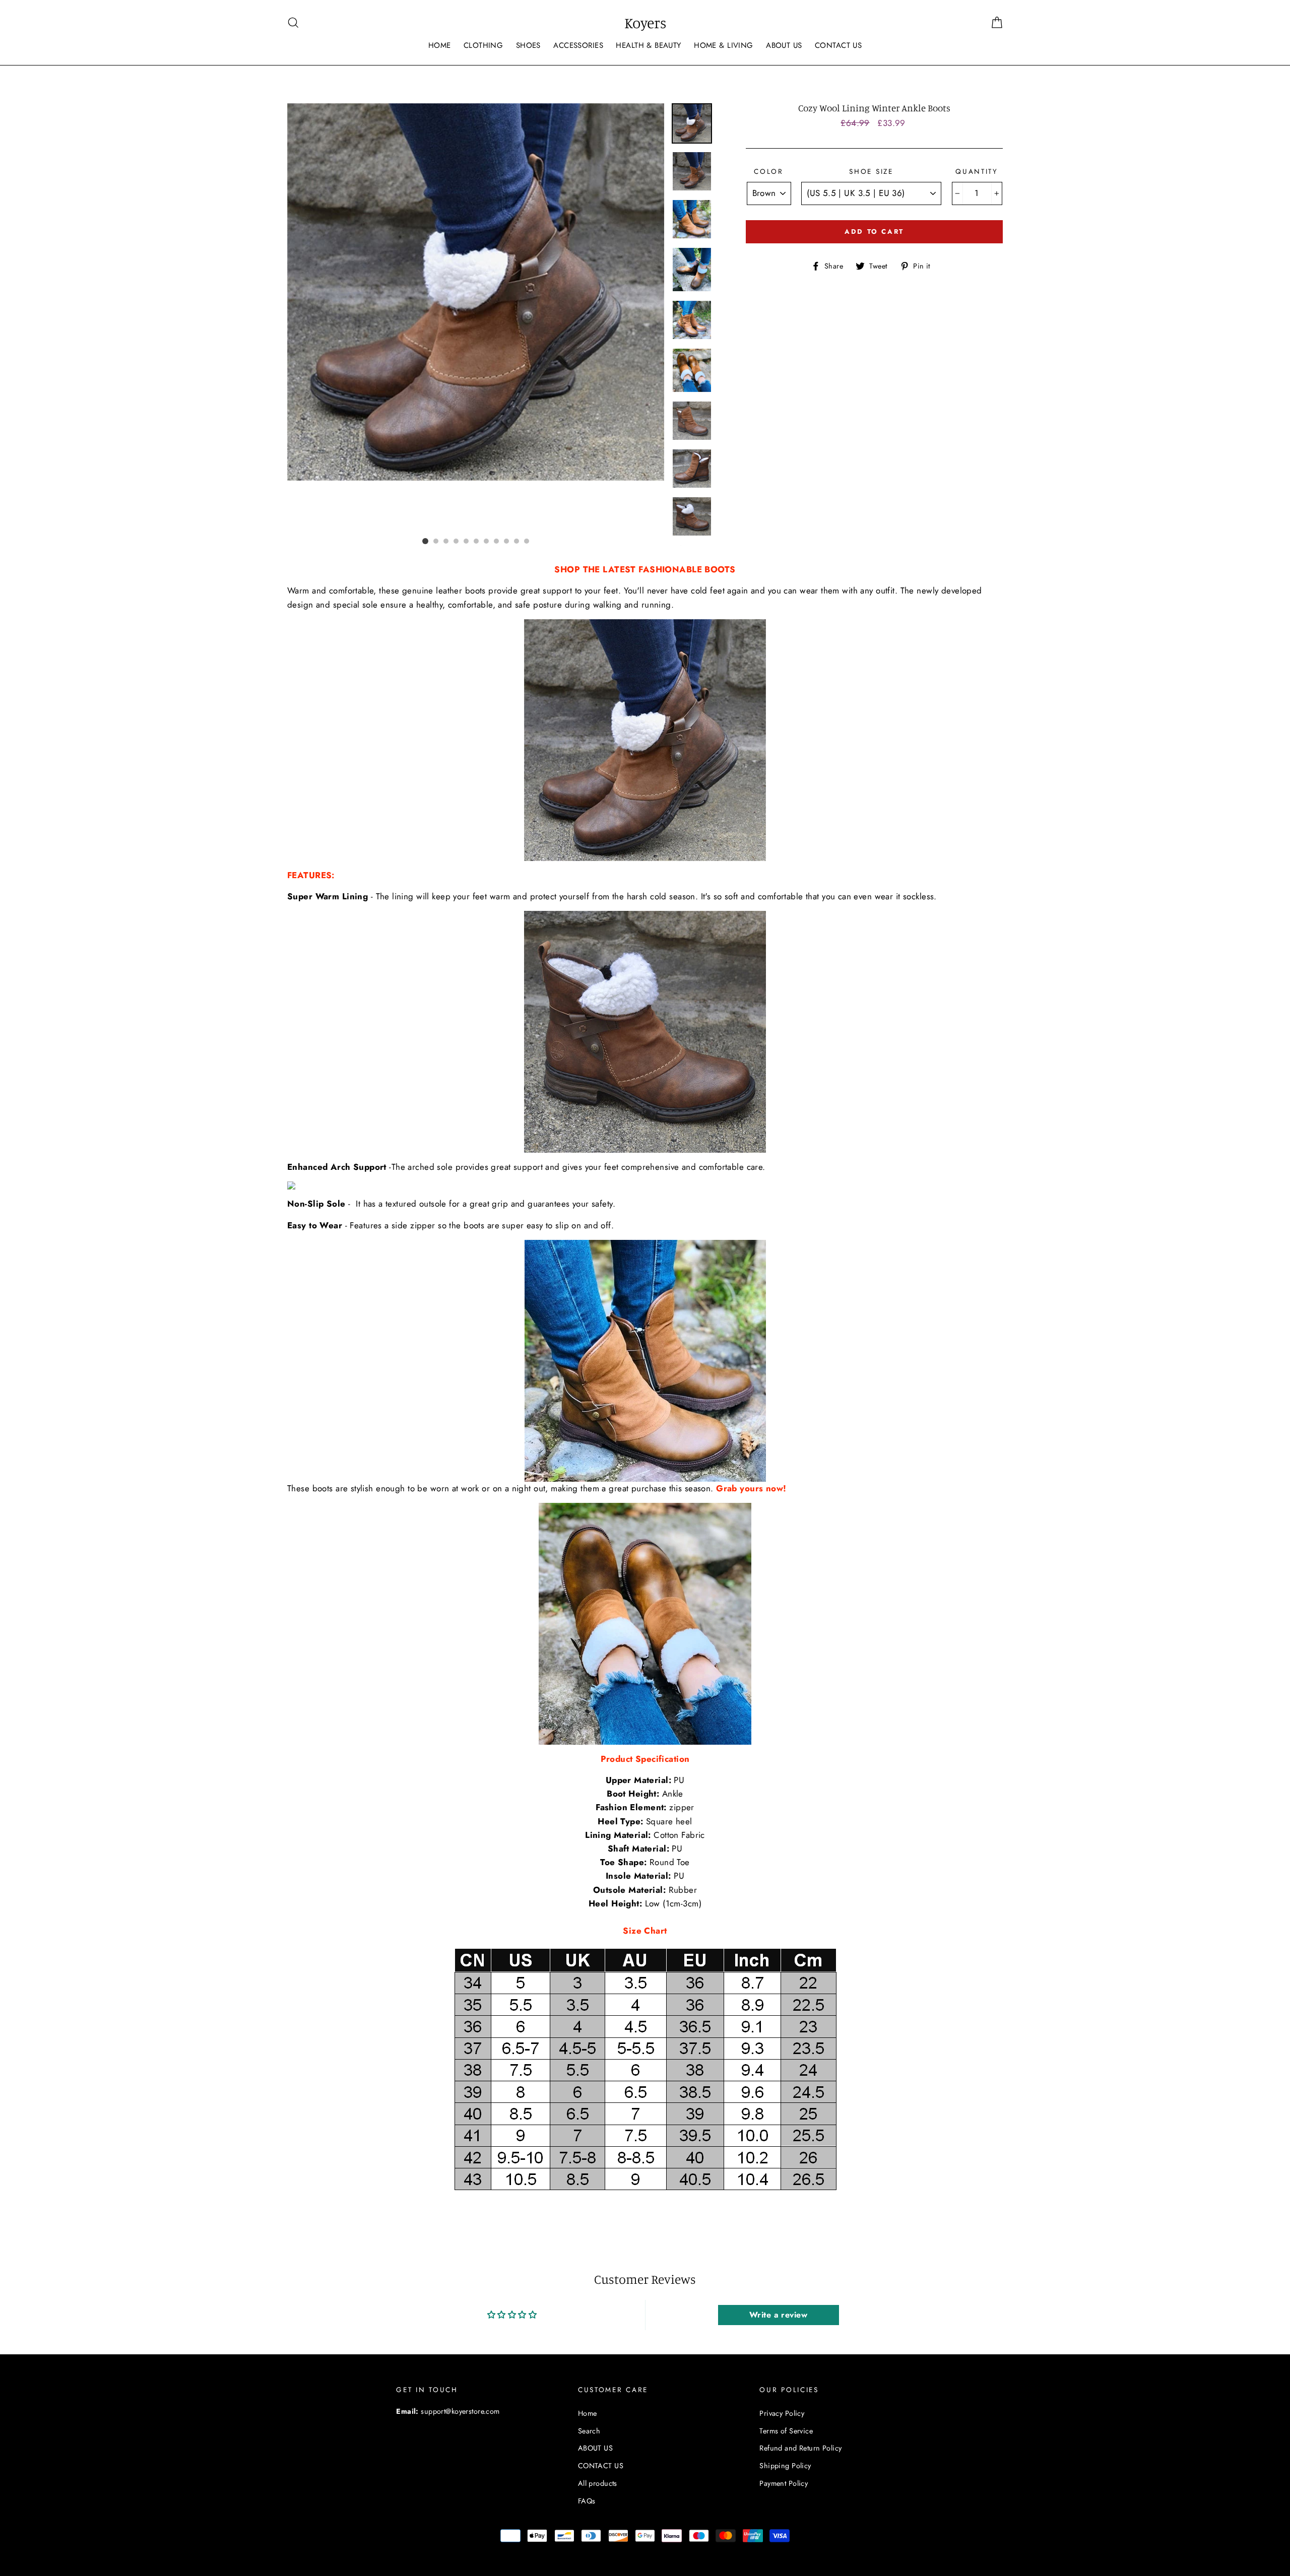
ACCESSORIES (578, 45)
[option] (476, 292)
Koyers (645, 23)
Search (589, 2431)
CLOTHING (483, 45)
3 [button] (446, 541)
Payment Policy (784, 2483)
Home (588, 2413)
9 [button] (506, 541)
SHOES (528, 45)
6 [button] (476, 541)
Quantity (977, 171)
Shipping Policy (785, 2466)
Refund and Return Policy (800, 2448)
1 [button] (425, 541)
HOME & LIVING (724, 45)
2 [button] (436, 541)
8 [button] (496, 541)
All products (598, 2483)
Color (769, 171)
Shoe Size (871, 171)
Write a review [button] (778, 2315)
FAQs (587, 2501)
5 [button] (466, 541)
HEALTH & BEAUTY (648, 45)
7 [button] (486, 541)
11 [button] (527, 541)
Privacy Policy (782, 2413)
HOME (440, 45)
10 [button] (517, 541)
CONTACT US (838, 45)
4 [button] (456, 541)
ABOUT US (784, 45)
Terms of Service (786, 2431)
